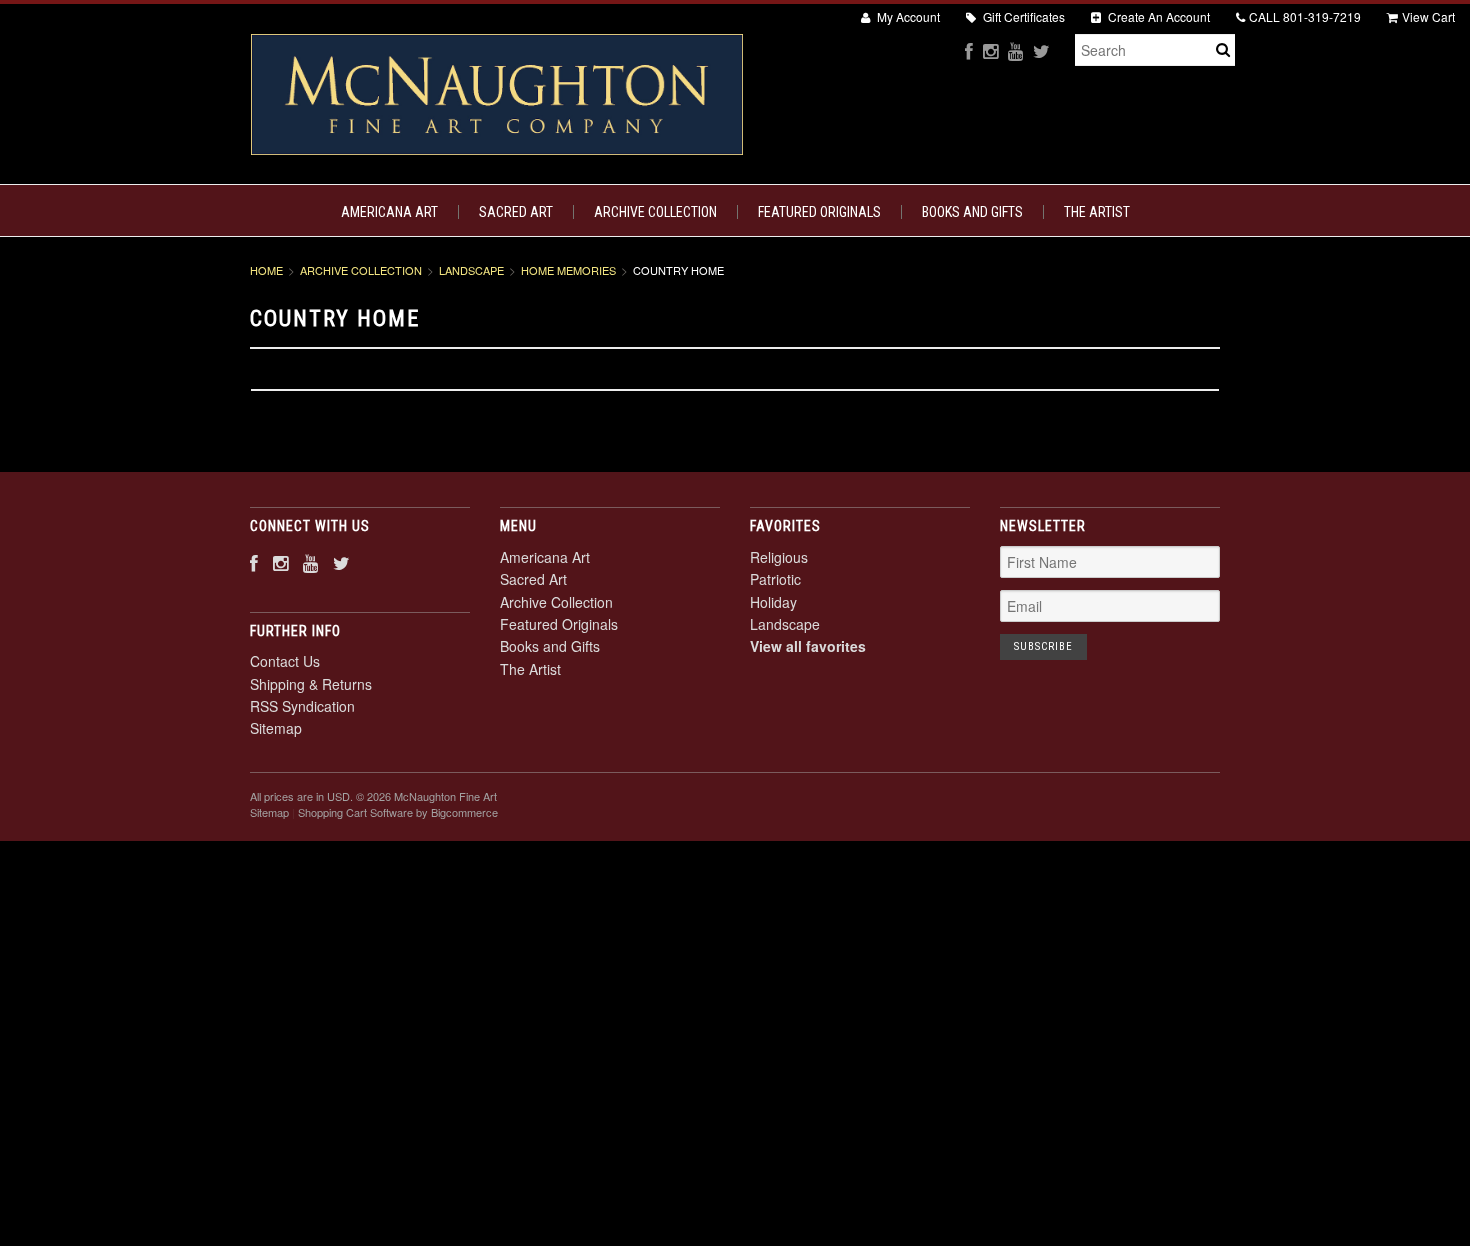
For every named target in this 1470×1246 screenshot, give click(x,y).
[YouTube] (1015, 50)
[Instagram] (990, 50)
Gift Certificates (1022, 16)
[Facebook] (969, 50)
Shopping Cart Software (355, 812)
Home (266, 270)
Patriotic (775, 579)
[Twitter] (1041, 50)
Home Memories (568, 270)
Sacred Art (516, 212)
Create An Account (1157, 16)
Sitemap (276, 728)
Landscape (471, 270)
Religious (779, 557)
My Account (907, 16)
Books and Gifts (972, 212)
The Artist (1097, 212)
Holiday (773, 602)
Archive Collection (655, 212)
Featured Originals (819, 212)
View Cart (1428, 16)
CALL (1305, 16)
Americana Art (389, 212)
